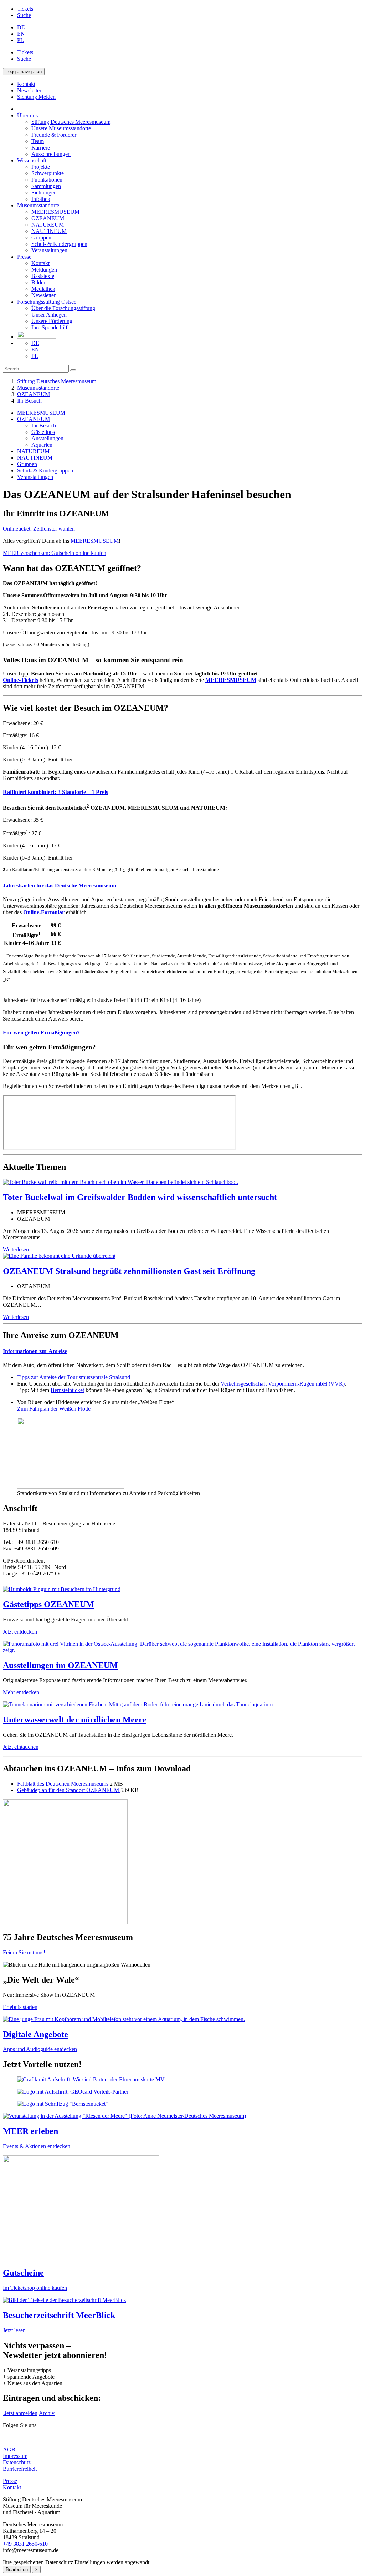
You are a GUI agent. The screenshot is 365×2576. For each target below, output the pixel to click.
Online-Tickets (20, 680)
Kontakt (40, 263)
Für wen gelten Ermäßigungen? (41, 1033)
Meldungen (44, 270)
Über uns (27, 115)
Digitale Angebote (35, 2034)
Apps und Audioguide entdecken (40, 2049)
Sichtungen (44, 193)
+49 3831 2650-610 (25, 2544)
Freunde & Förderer (54, 135)
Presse (24, 257)
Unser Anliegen (49, 315)
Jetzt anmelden (20, 2413)
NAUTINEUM (49, 231)
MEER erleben (30, 2131)
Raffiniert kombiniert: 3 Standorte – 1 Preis (55, 792)
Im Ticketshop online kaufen (35, 2288)
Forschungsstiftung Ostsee (47, 302)
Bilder (38, 282)
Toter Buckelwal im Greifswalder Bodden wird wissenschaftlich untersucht (140, 1197)
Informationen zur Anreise (35, 1351)
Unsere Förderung (52, 321)
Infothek (41, 199)
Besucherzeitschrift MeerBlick (59, 2315)
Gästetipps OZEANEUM (48, 1604)
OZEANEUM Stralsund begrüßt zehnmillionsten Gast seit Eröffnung (129, 1271)
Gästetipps (43, 432)
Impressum (15, 2456)
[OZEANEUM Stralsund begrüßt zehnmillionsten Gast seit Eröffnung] (59, 1256)
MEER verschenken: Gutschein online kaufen (55, 553)
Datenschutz (17, 2462)
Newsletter (43, 295)
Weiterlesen (16, 1249)
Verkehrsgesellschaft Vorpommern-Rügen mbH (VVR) (283, 1384)
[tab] (182, 792)
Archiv (47, 2413)
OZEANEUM (48, 218)
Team (38, 141)
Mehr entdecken (21, 1692)
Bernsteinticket (67, 1390)
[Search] (73, 370)
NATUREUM (48, 225)
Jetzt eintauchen (21, 1747)
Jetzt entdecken (20, 1632)
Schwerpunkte (48, 173)
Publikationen (47, 180)
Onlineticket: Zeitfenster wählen (39, 529)
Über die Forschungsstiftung (63, 308)
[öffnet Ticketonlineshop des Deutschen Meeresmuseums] (182, 2208)
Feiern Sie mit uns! (24, 1952)
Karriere (41, 148)
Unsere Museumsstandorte (61, 128)
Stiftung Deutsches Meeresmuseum (71, 122)
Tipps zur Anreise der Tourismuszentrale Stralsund (74, 1377)
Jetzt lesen (14, 2330)
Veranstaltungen (49, 250)
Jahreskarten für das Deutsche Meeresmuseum (60, 885)
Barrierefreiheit (20, 2469)
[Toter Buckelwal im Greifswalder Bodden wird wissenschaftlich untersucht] (120, 1182)
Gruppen (41, 237)
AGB (9, 2450)
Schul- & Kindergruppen (59, 244)
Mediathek (43, 289)
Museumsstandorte (38, 205)
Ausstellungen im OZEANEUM (60, 1665)
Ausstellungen (47, 438)
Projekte (41, 167)
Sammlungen (46, 186)
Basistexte (43, 276)
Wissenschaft (32, 160)
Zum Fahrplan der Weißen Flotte (54, 1409)
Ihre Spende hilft (50, 327)
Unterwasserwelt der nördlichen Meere (75, 1720)
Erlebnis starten (20, 2007)
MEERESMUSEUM (55, 212)
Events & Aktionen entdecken (37, 2146)
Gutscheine (23, 2273)
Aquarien (42, 445)
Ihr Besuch (29, 401)
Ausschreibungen (51, 154)
